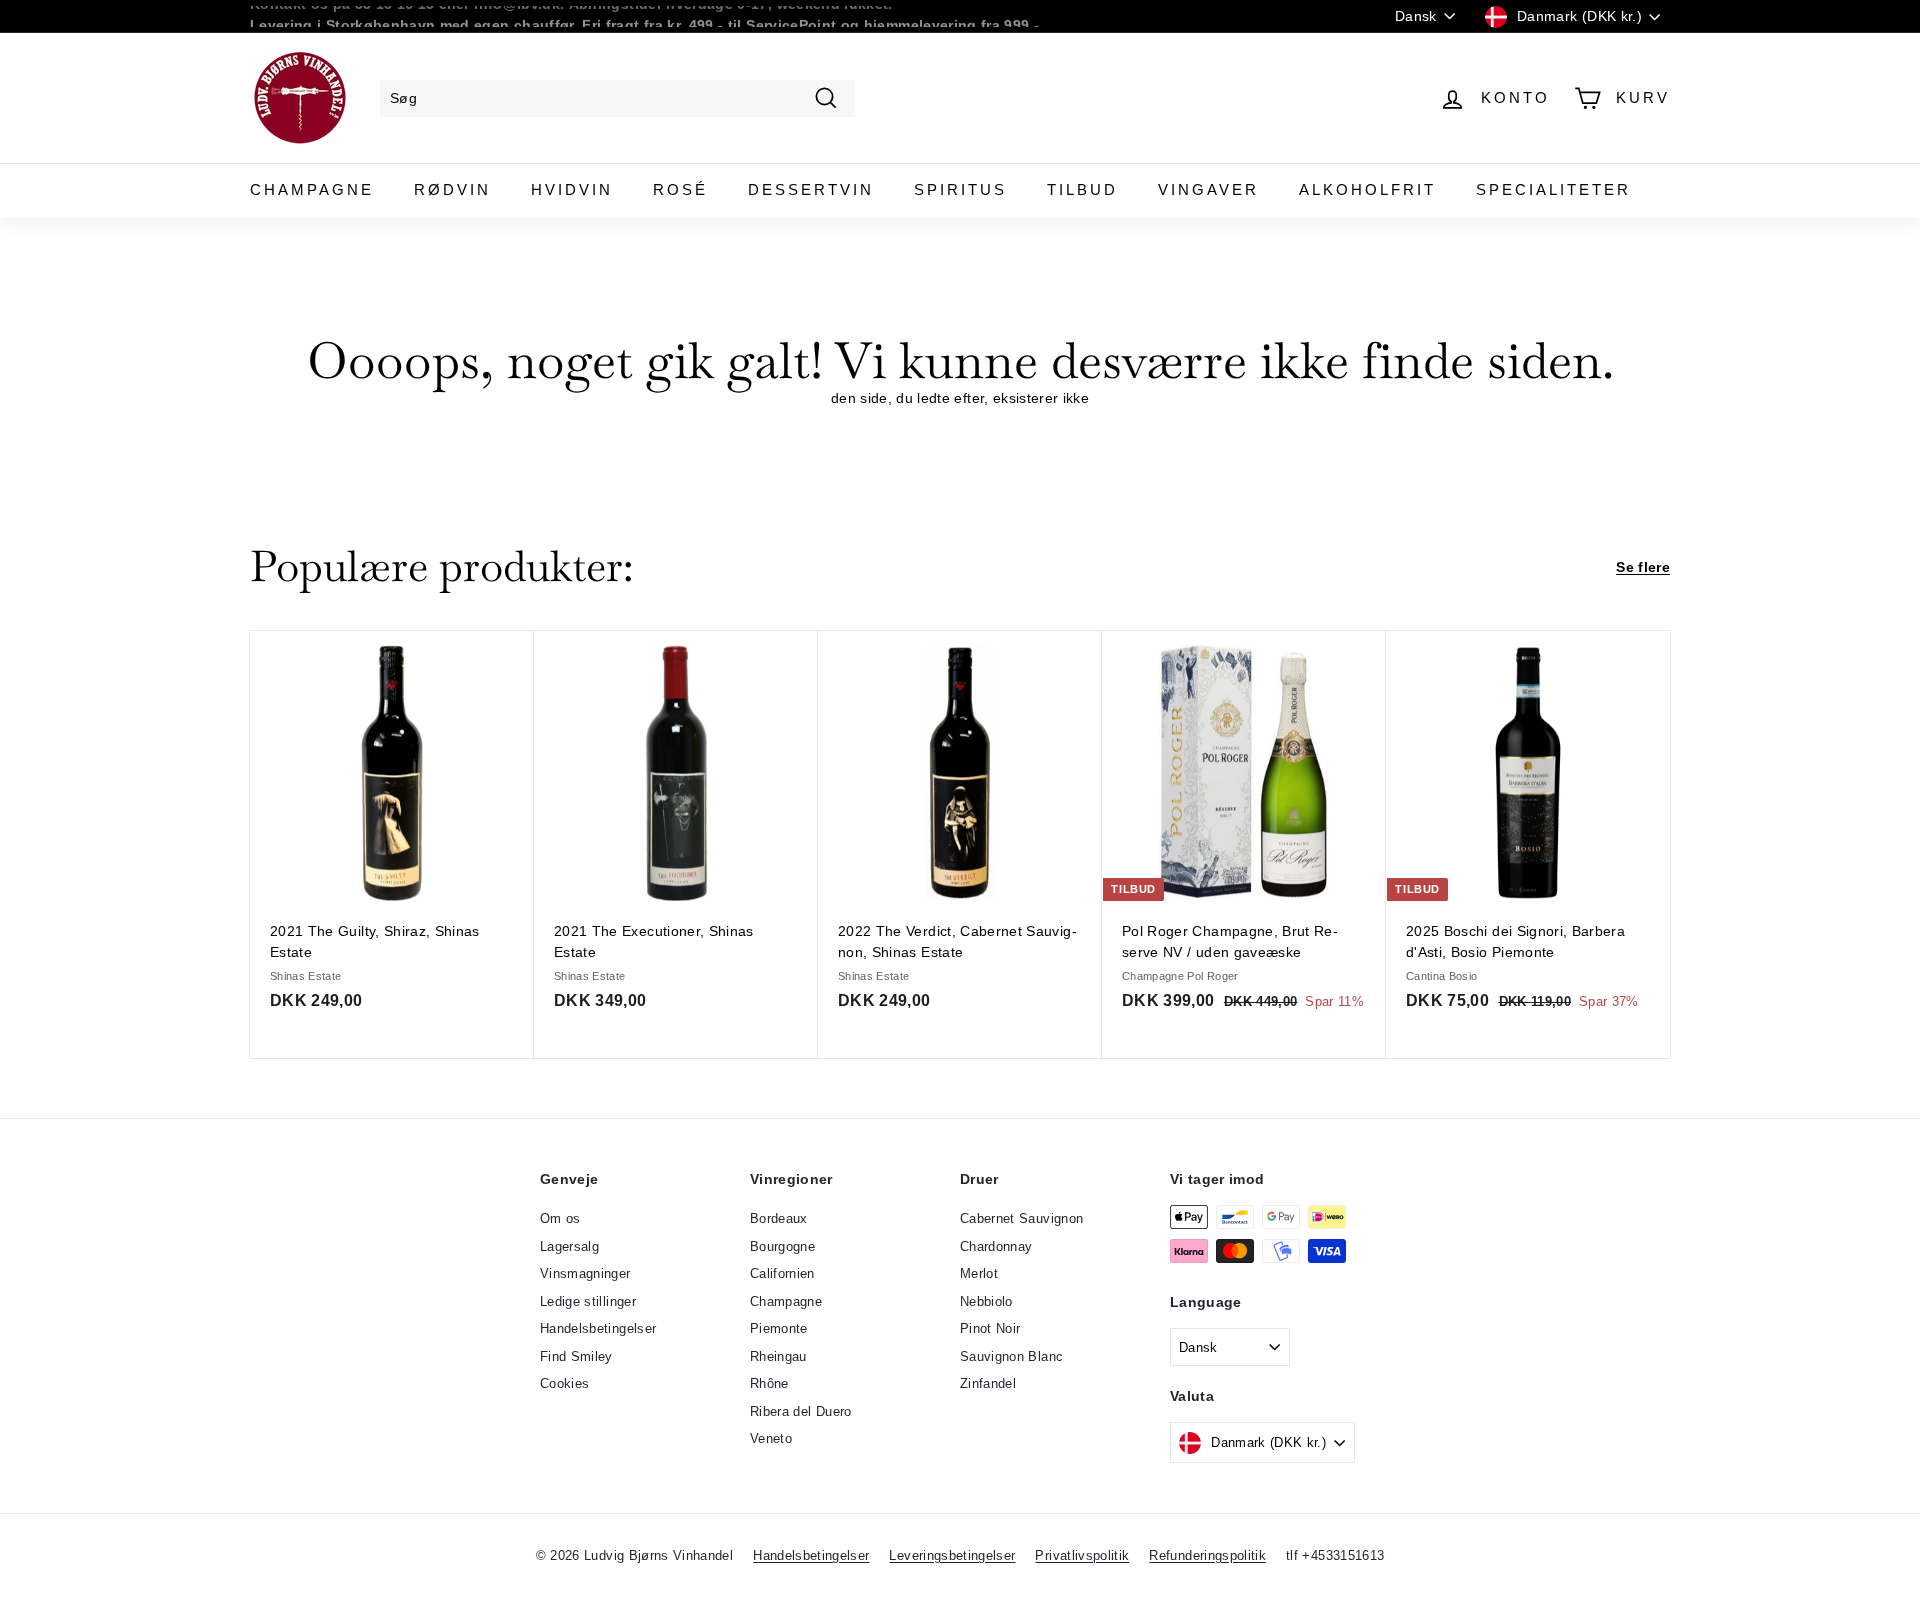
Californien (782, 1273)
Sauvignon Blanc (1011, 1356)
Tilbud (1082, 189)
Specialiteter (1553, 189)
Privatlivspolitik (1082, 1555)
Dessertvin (811, 189)
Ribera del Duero (801, 1411)
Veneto (771, 1438)
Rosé (680, 189)
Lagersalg (569, 1246)
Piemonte (779, 1328)
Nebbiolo (986, 1301)
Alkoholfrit (1367, 189)
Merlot (979, 1273)
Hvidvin (572, 189)
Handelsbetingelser (598, 1328)
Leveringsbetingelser (952, 1555)
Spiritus (960, 189)
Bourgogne (782, 1246)
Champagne (312, 189)
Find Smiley (576, 1356)
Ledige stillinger (588, 1301)
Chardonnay (996, 1246)
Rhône (769, 1383)
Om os (560, 1218)
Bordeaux (779, 1218)
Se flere (1643, 567)
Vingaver (1208, 189)
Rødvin (452, 189)
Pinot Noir (990, 1328)
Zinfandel (988, 1383)
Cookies (564, 1383)
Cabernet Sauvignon (1021, 1218)
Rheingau (778, 1356)
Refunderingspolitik (1207, 1555)
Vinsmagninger (585, 1273)
